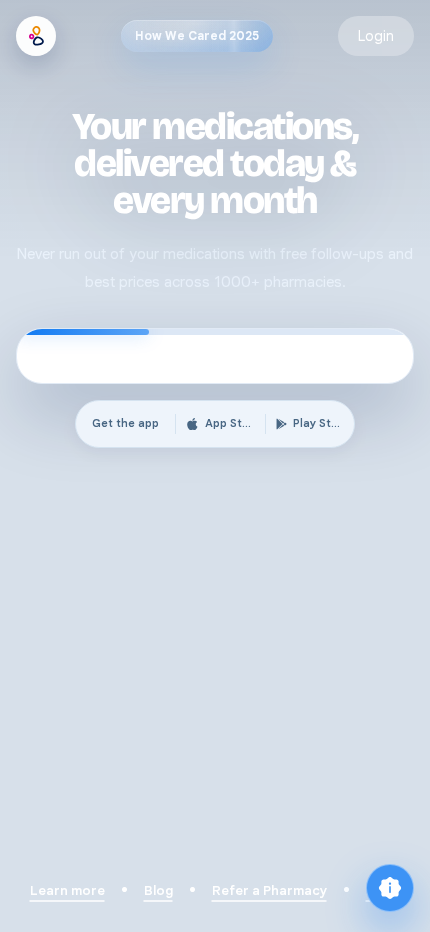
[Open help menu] (390, 888)
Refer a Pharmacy (269, 890)
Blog (158, 890)
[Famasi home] (36, 36)
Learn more (67, 890)
